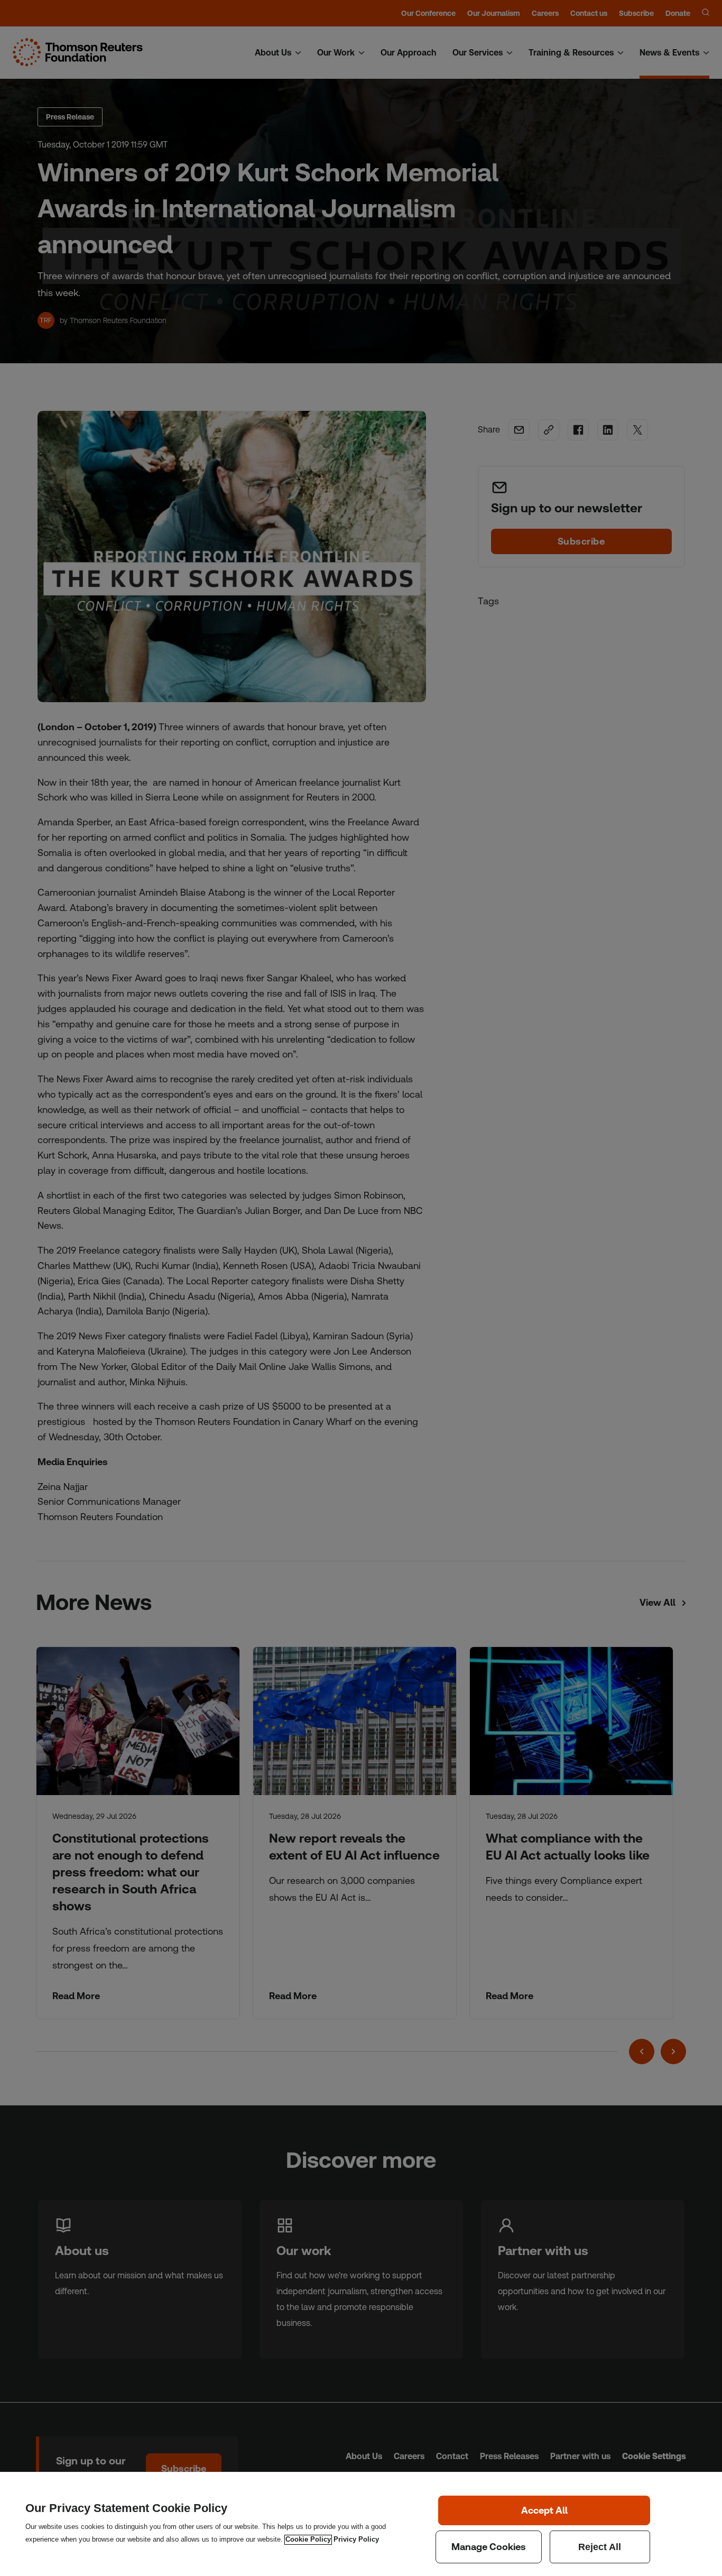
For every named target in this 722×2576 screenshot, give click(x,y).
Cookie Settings (489, 2547)
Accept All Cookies (544, 2510)
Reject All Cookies (600, 2547)
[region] (361, 2524)
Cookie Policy (308, 2540)
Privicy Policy (356, 2540)
